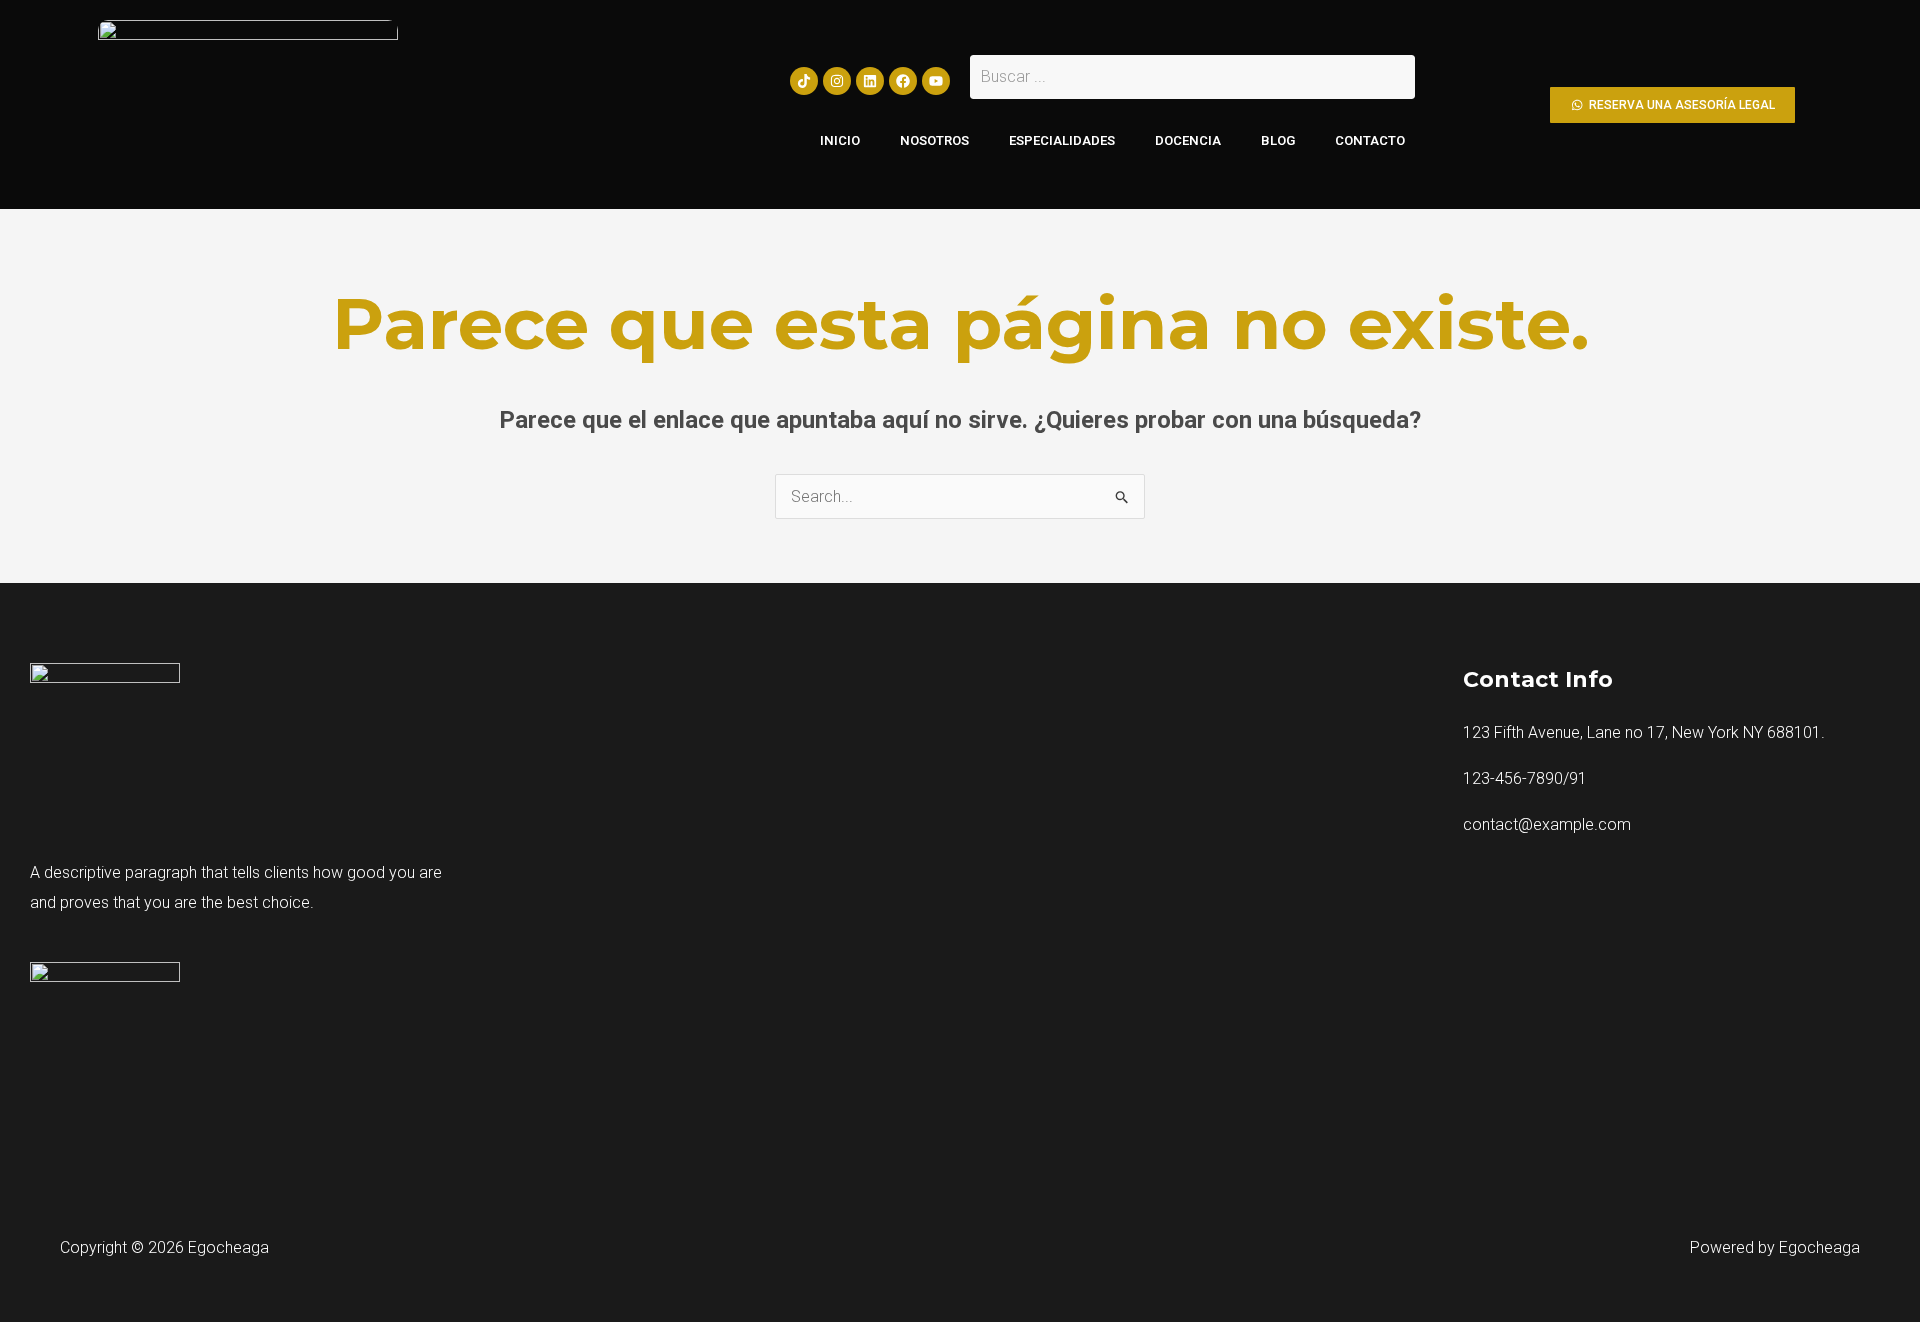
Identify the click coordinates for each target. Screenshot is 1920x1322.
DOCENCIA (1188, 140)
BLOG (1278, 140)
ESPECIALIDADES (1062, 140)
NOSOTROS (934, 140)
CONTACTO (1370, 140)
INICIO (840, 140)
